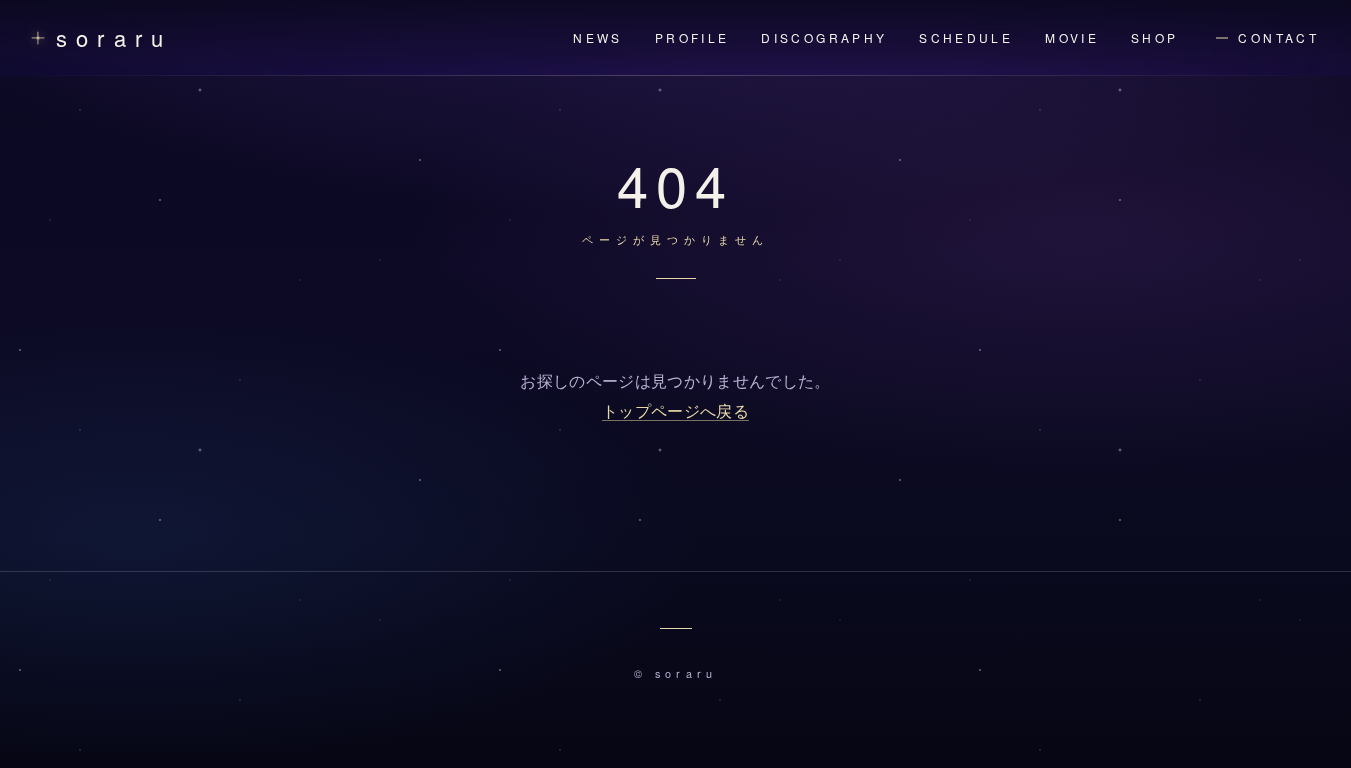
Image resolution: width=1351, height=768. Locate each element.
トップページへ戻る (675, 411)
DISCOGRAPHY (824, 37)
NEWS (597, 37)
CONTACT (1278, 37)
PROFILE (692, 37)
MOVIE (1072, 37)
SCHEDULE (966, 37)
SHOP (1154, 37)
